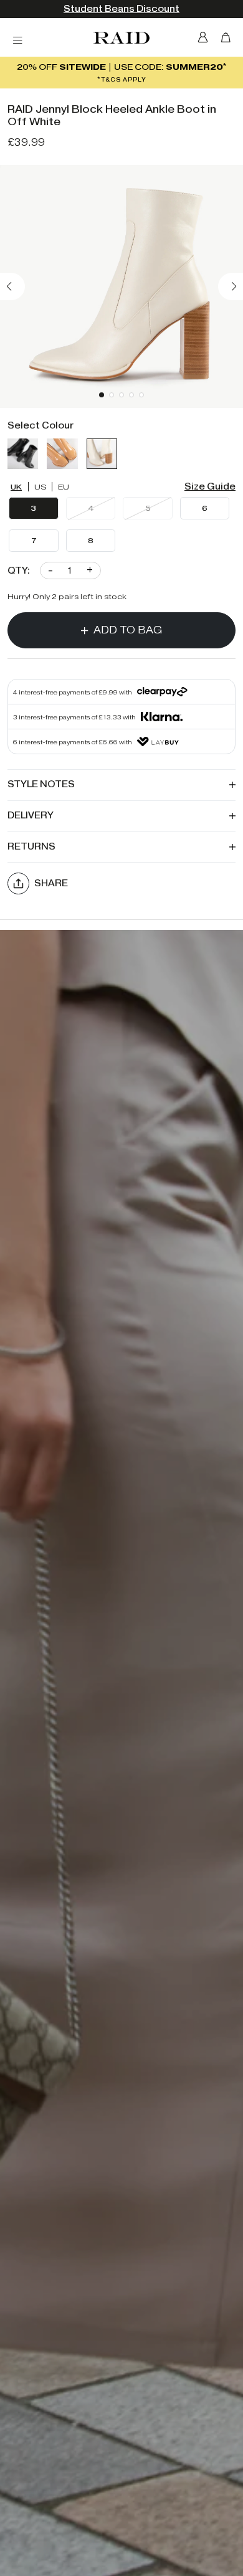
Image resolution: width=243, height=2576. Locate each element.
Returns (31, 847)
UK (16, 487)
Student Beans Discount (121, 9)
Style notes (41, 784)
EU (64, 487)
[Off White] (102, 454)
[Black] (23, 454)
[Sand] (62, 454)
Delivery (31, 816)
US (40, 487)
